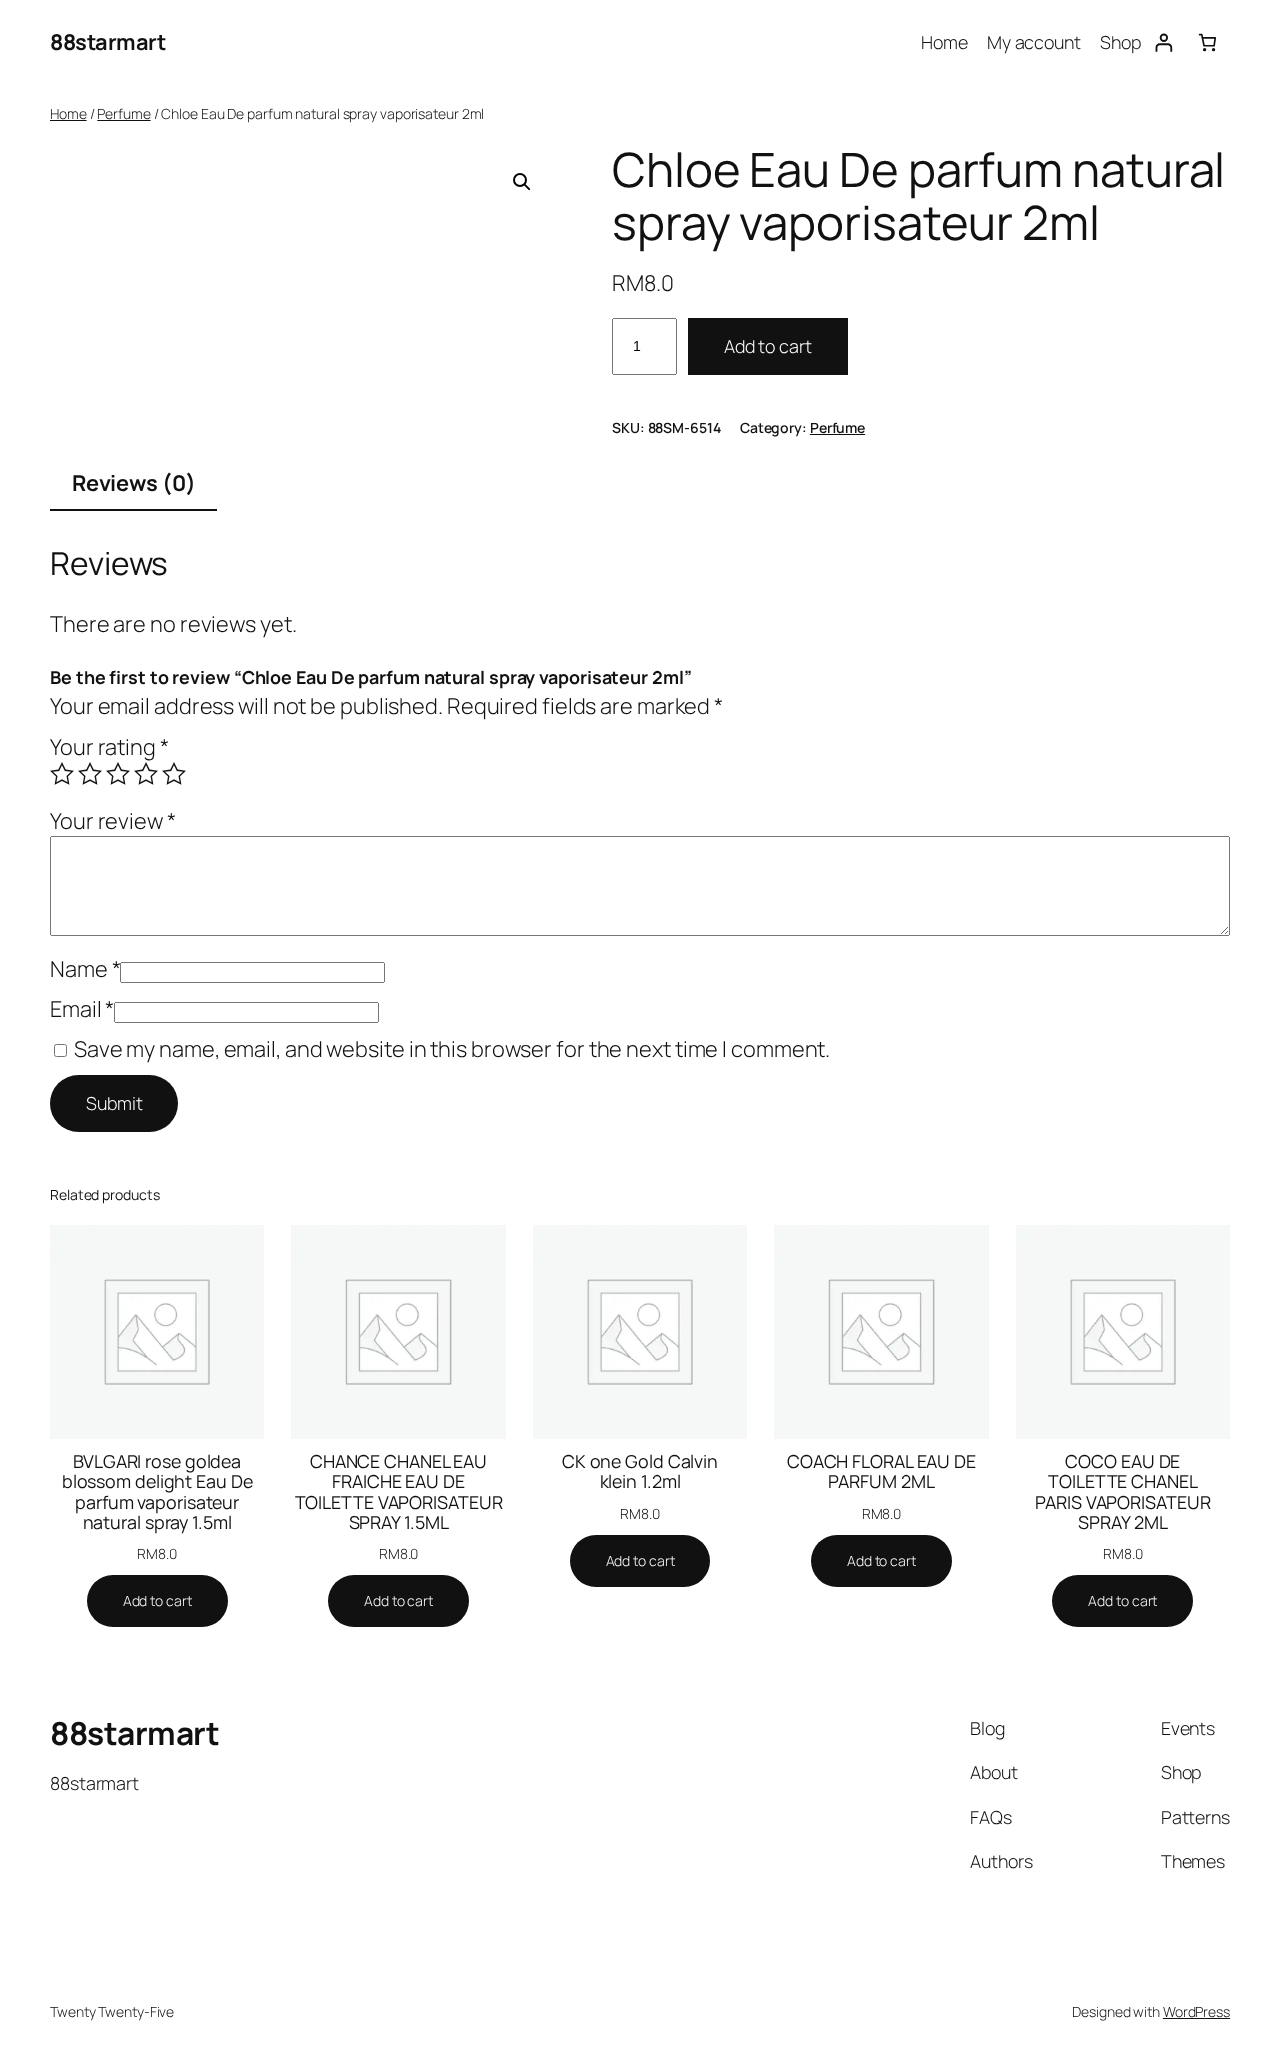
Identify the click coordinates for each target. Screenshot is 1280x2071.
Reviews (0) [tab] (134, 483)
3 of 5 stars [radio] (118, 774)
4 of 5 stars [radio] (146, 774)
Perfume (123, 113)
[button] (522, 182)
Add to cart (768, 346)
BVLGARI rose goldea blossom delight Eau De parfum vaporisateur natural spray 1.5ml (157, 1491)
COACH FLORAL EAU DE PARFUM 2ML (881, 1471)
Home (68, 113)
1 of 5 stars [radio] (62, 774)
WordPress (1196, 2011)
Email (82, 1009)
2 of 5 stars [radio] (90, 774)
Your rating (109, 747)
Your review (113, 821)
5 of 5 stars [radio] (174, 774)
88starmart (107, 42)
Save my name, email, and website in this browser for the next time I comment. (452, 1049)
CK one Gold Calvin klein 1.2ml (640, 1471)
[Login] (1163, 42)
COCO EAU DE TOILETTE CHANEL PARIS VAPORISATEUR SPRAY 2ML (1122, 1491)
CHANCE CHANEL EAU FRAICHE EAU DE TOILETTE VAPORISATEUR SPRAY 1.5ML (399, 1491)
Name (85, 969)
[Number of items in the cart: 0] (1207, 42)
